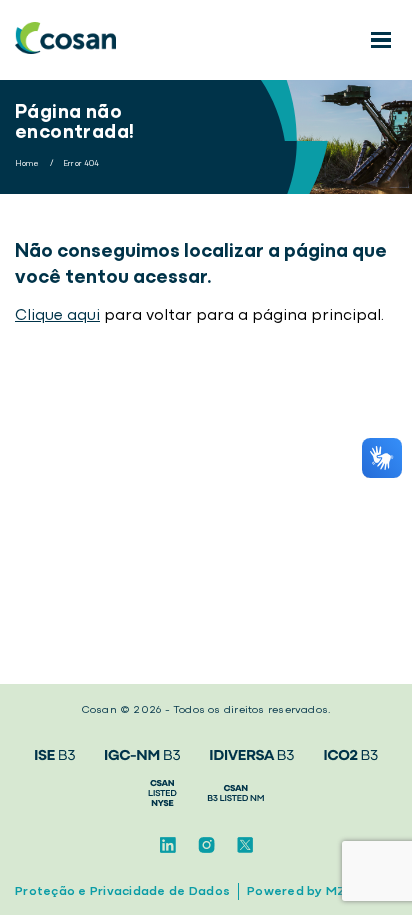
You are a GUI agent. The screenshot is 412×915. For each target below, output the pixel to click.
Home (27, 164)
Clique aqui (57, 316)
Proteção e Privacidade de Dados (122, 891)
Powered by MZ (296, 891)
